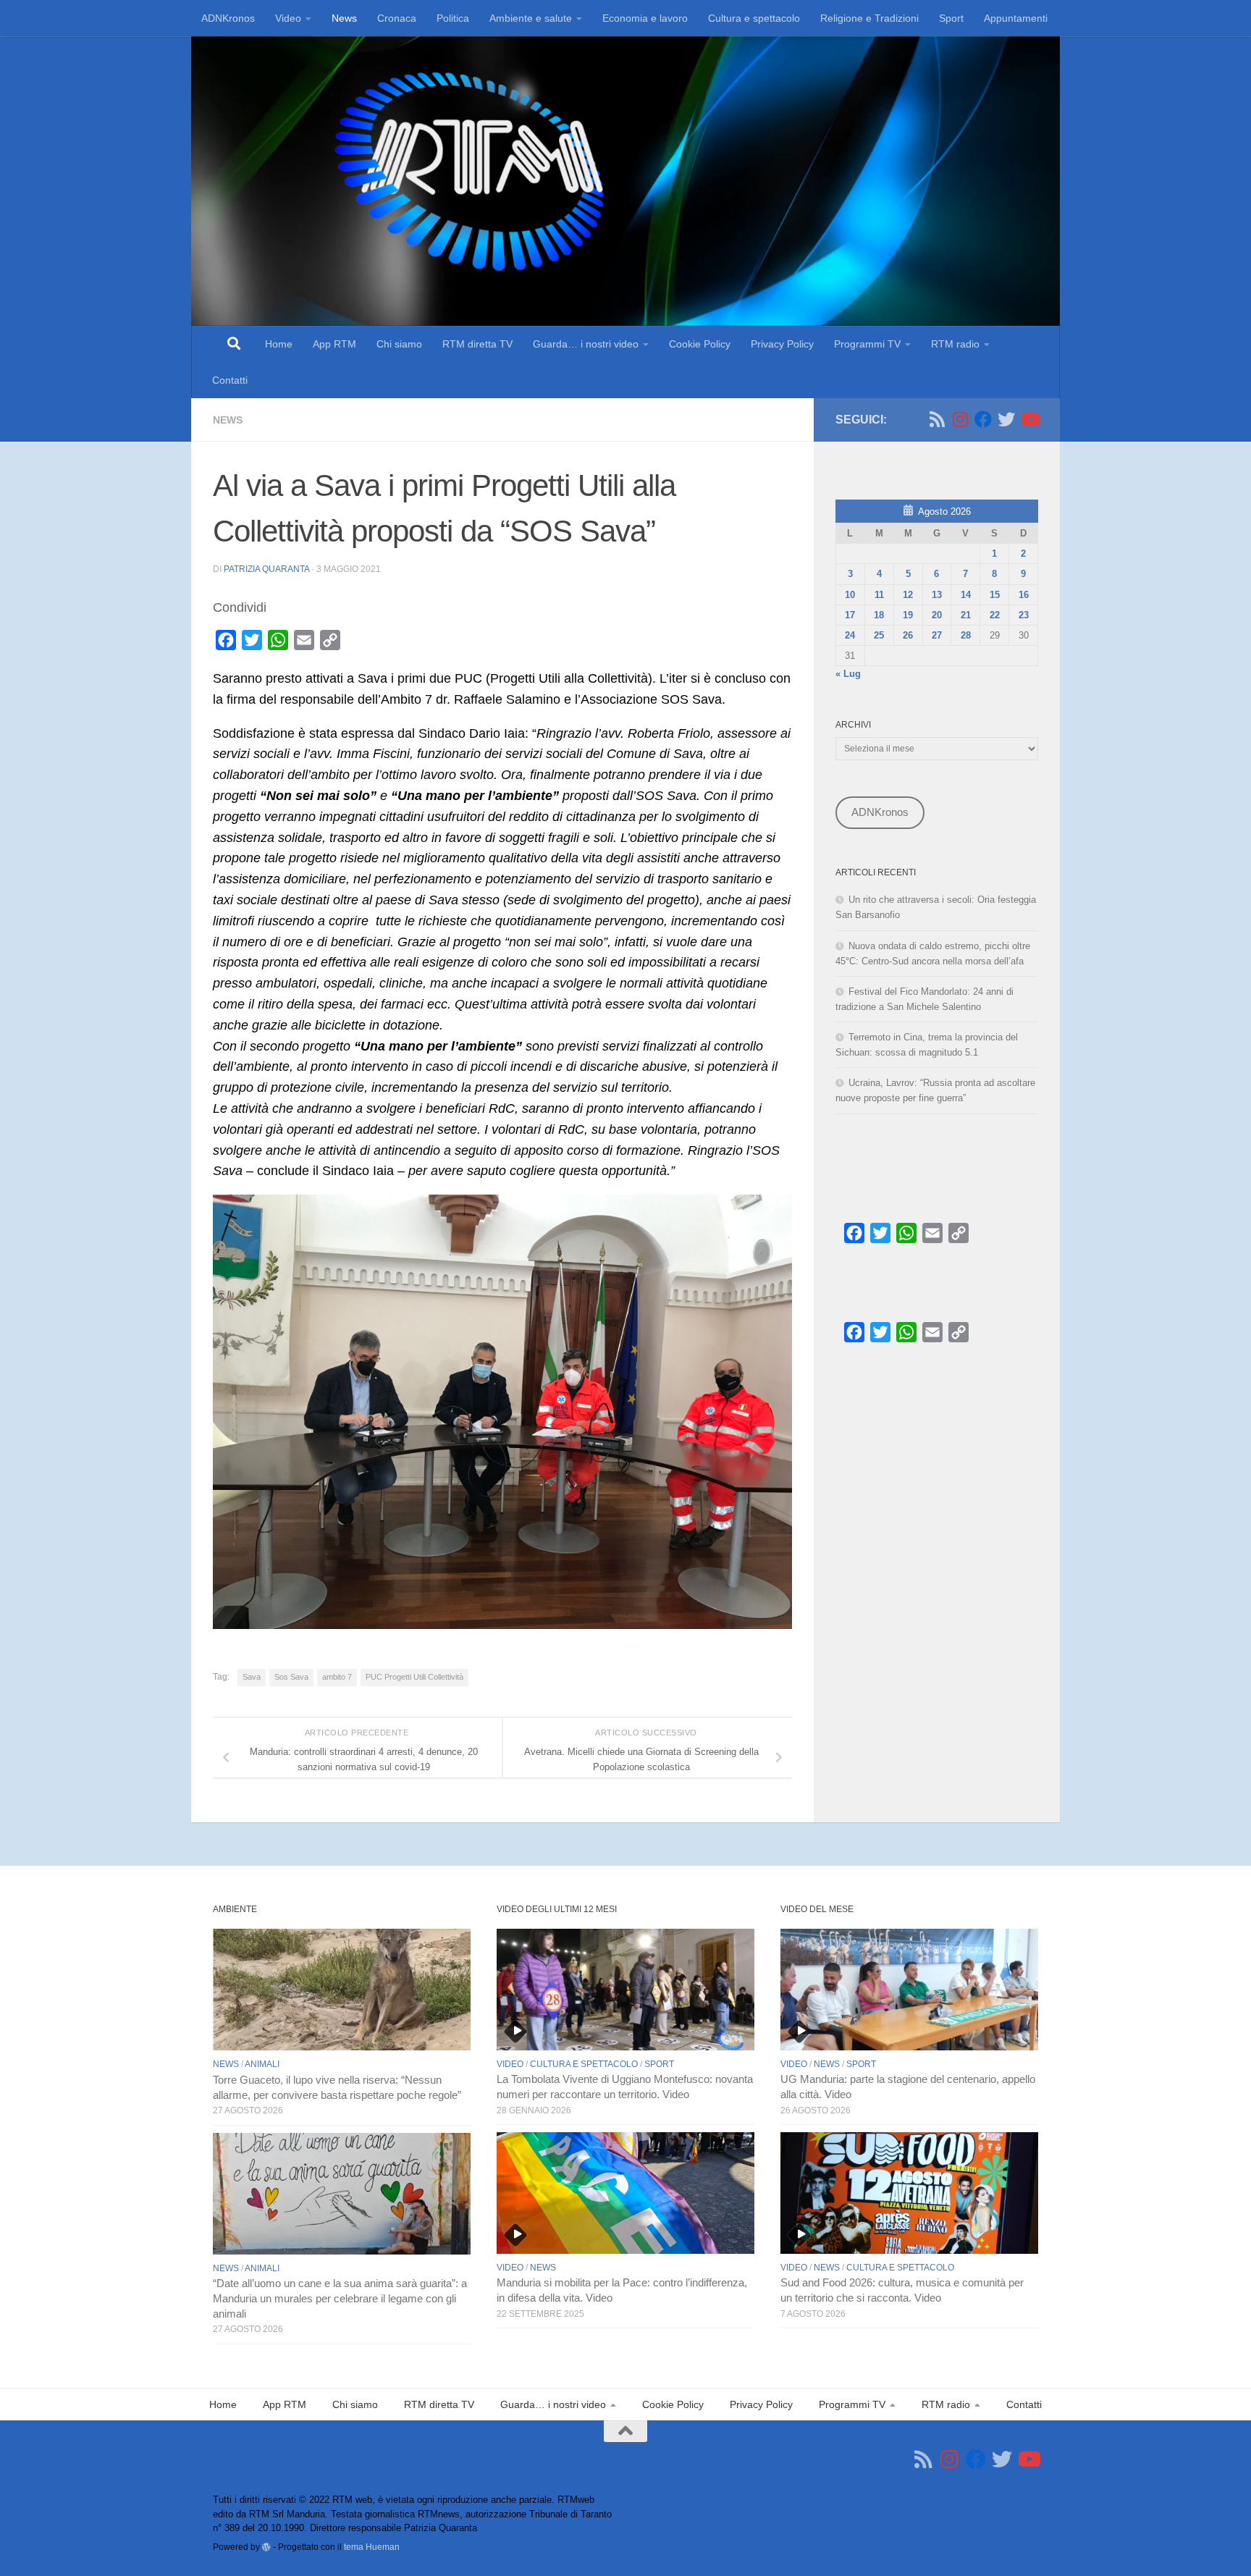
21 (966, 615)
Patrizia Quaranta (266, 569)
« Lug (848, 674)
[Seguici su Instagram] (960, 419)
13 (937, 595)
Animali (262, 2064)
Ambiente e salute (531, 18)
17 (850, 615)
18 (879, 615)
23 (1024, 615)
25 (879, 635)
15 (995, 595)
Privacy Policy (782, 344)
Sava (252, 1677)
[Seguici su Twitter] (1006, 419)
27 (937, 635)
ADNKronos (228, 18)
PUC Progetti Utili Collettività (414, 1677)
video (510, 2064)
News (344, 18)
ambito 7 (337, 1677)
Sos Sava (291, 1677)
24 (850, 635)
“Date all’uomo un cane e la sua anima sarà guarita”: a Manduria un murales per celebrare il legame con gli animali (340, 2299)
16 (1024, 595)
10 (850, 595)
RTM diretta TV (477, 344)
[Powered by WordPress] (266, 2547)
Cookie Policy (700, 344)
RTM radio (955, 344)
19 (908, 615)
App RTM (334, 344)
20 (937, 615)
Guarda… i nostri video (586, 344)
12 (908, 595)
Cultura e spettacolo (754, 18)
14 (966, 595)
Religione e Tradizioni (869, 18)
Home (279, 344)
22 (995, 615)
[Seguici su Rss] (937, 419)
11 (879, 595)
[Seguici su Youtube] (1029, 419)
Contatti (230, 380)
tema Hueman (372, 2547)
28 (966, 635)
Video (288, 18)
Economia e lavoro (645, 18)
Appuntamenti (1016, 18)
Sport (951, 18)
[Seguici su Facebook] (983, 419)
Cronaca (397, 18)
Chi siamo (399, 344)
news (228, 420)
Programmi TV (867, 344)
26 (908, 635)
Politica (453, 18)
